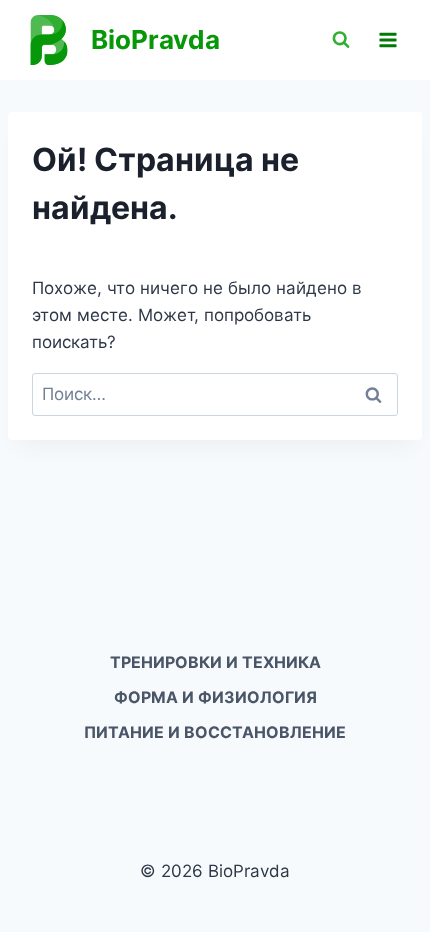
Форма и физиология (215, 697)
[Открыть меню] (387, 39)
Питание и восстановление (215, 732)
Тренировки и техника (215, 662)
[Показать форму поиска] (341, 40)
